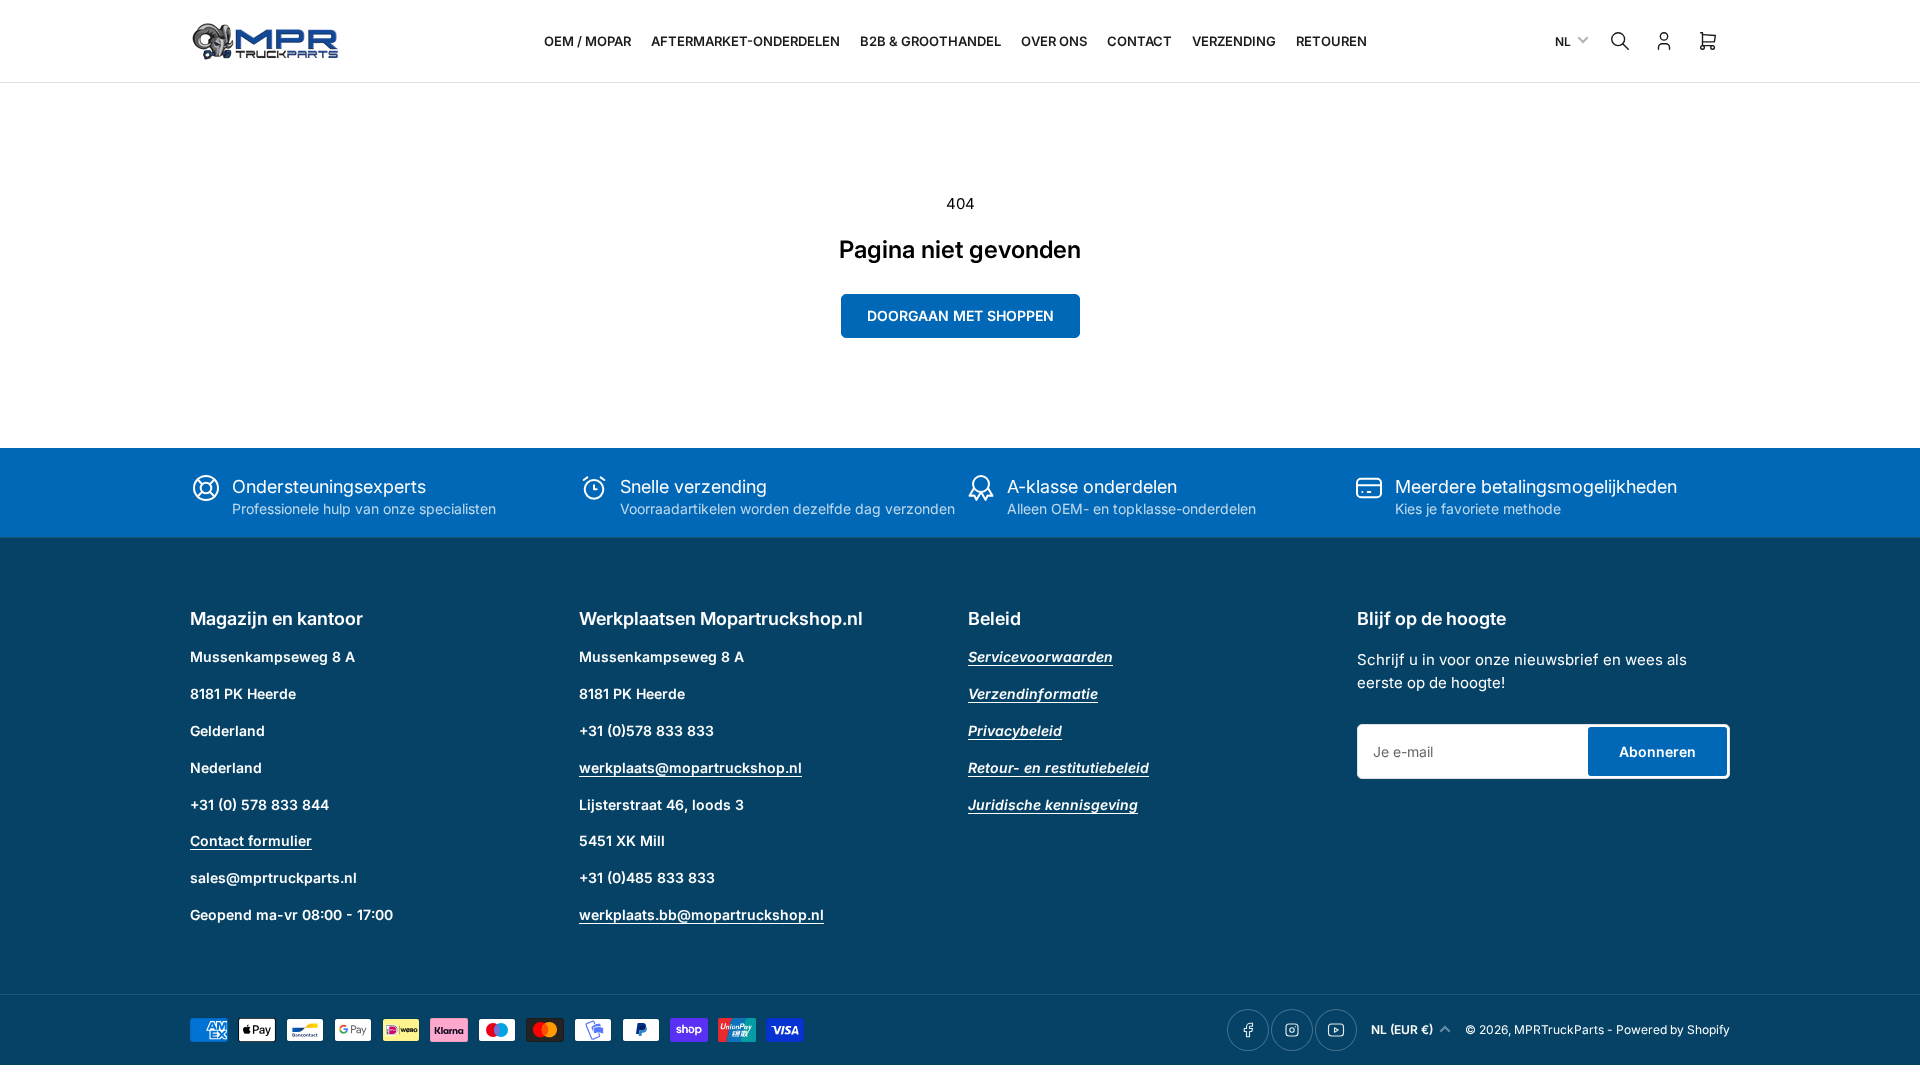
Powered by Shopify (1673, 1029)
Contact (1139, 41)
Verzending (1234, 41)
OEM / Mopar (587, 41)
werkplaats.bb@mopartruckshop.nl (701, 914)
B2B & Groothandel (930, 41)
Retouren (1331, 41)
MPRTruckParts (1559, 1029)
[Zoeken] (1620, 41)
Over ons (1054, 41)
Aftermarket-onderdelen (745, 41)
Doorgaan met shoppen (960, 315)
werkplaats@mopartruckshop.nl (690, 767)
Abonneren (1657, 751)
